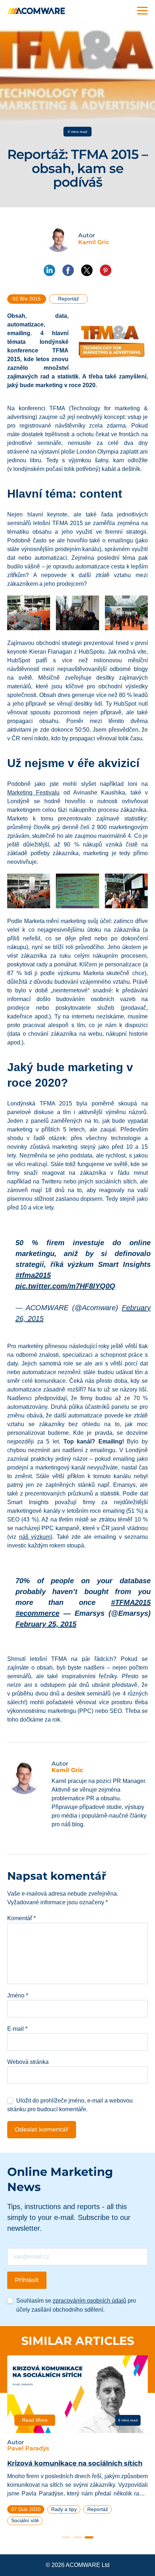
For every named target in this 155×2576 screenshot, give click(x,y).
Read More (35, 2420)
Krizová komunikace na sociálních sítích (75, 2463)
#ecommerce (37, 1613)
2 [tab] (77, 2537)
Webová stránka (28, 2062)
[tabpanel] (77, 2443)
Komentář (21, 1918)
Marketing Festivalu (33, 793)
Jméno (18, 1995)
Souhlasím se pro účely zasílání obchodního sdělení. (76, 2305)
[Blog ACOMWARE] (36, 11)
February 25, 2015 (46, 1624)
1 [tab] (66, 2537)
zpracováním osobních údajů (89, 2301)
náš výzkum (35, 1537)
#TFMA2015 (131, 1602)
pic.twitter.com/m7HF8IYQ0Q (65, 1286)
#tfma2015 (33, 1275)
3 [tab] (89, 2537)
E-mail (17, 2029)
